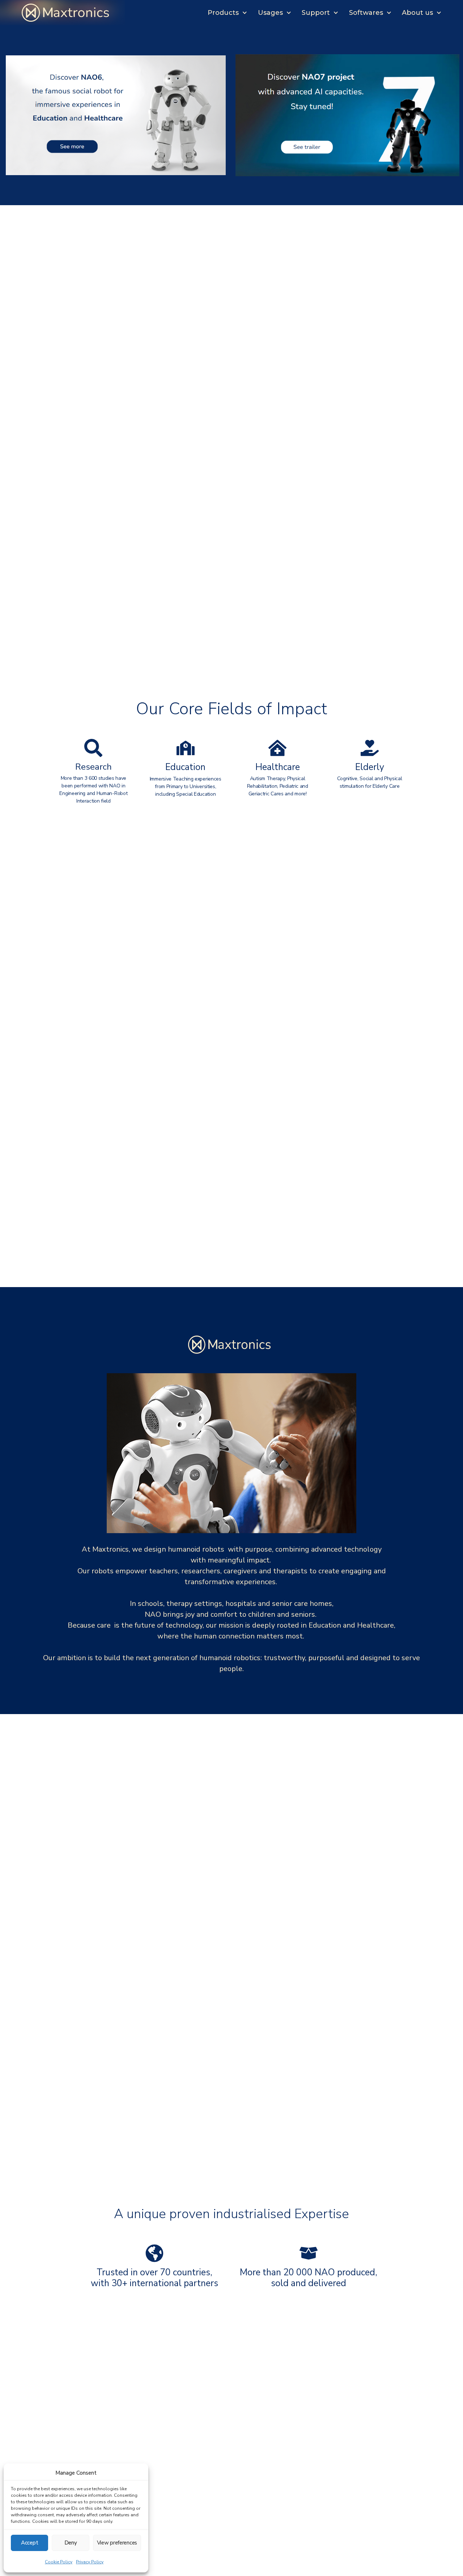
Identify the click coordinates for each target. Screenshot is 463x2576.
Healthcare (278, 767)
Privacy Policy (90, 2562)
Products (223, 13)
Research (94, 767)
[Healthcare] (277, 748)
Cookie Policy (59, 2562)
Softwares (366, 13)
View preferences (117, 2543)
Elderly (370, 767)
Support (316, 13)
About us (417, 13)
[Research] (93, 748)
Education (185, 767)
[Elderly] (370, 748)
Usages (270, 13)
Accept (29, 2543)
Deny (71, 2543)
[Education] (186, 748)
